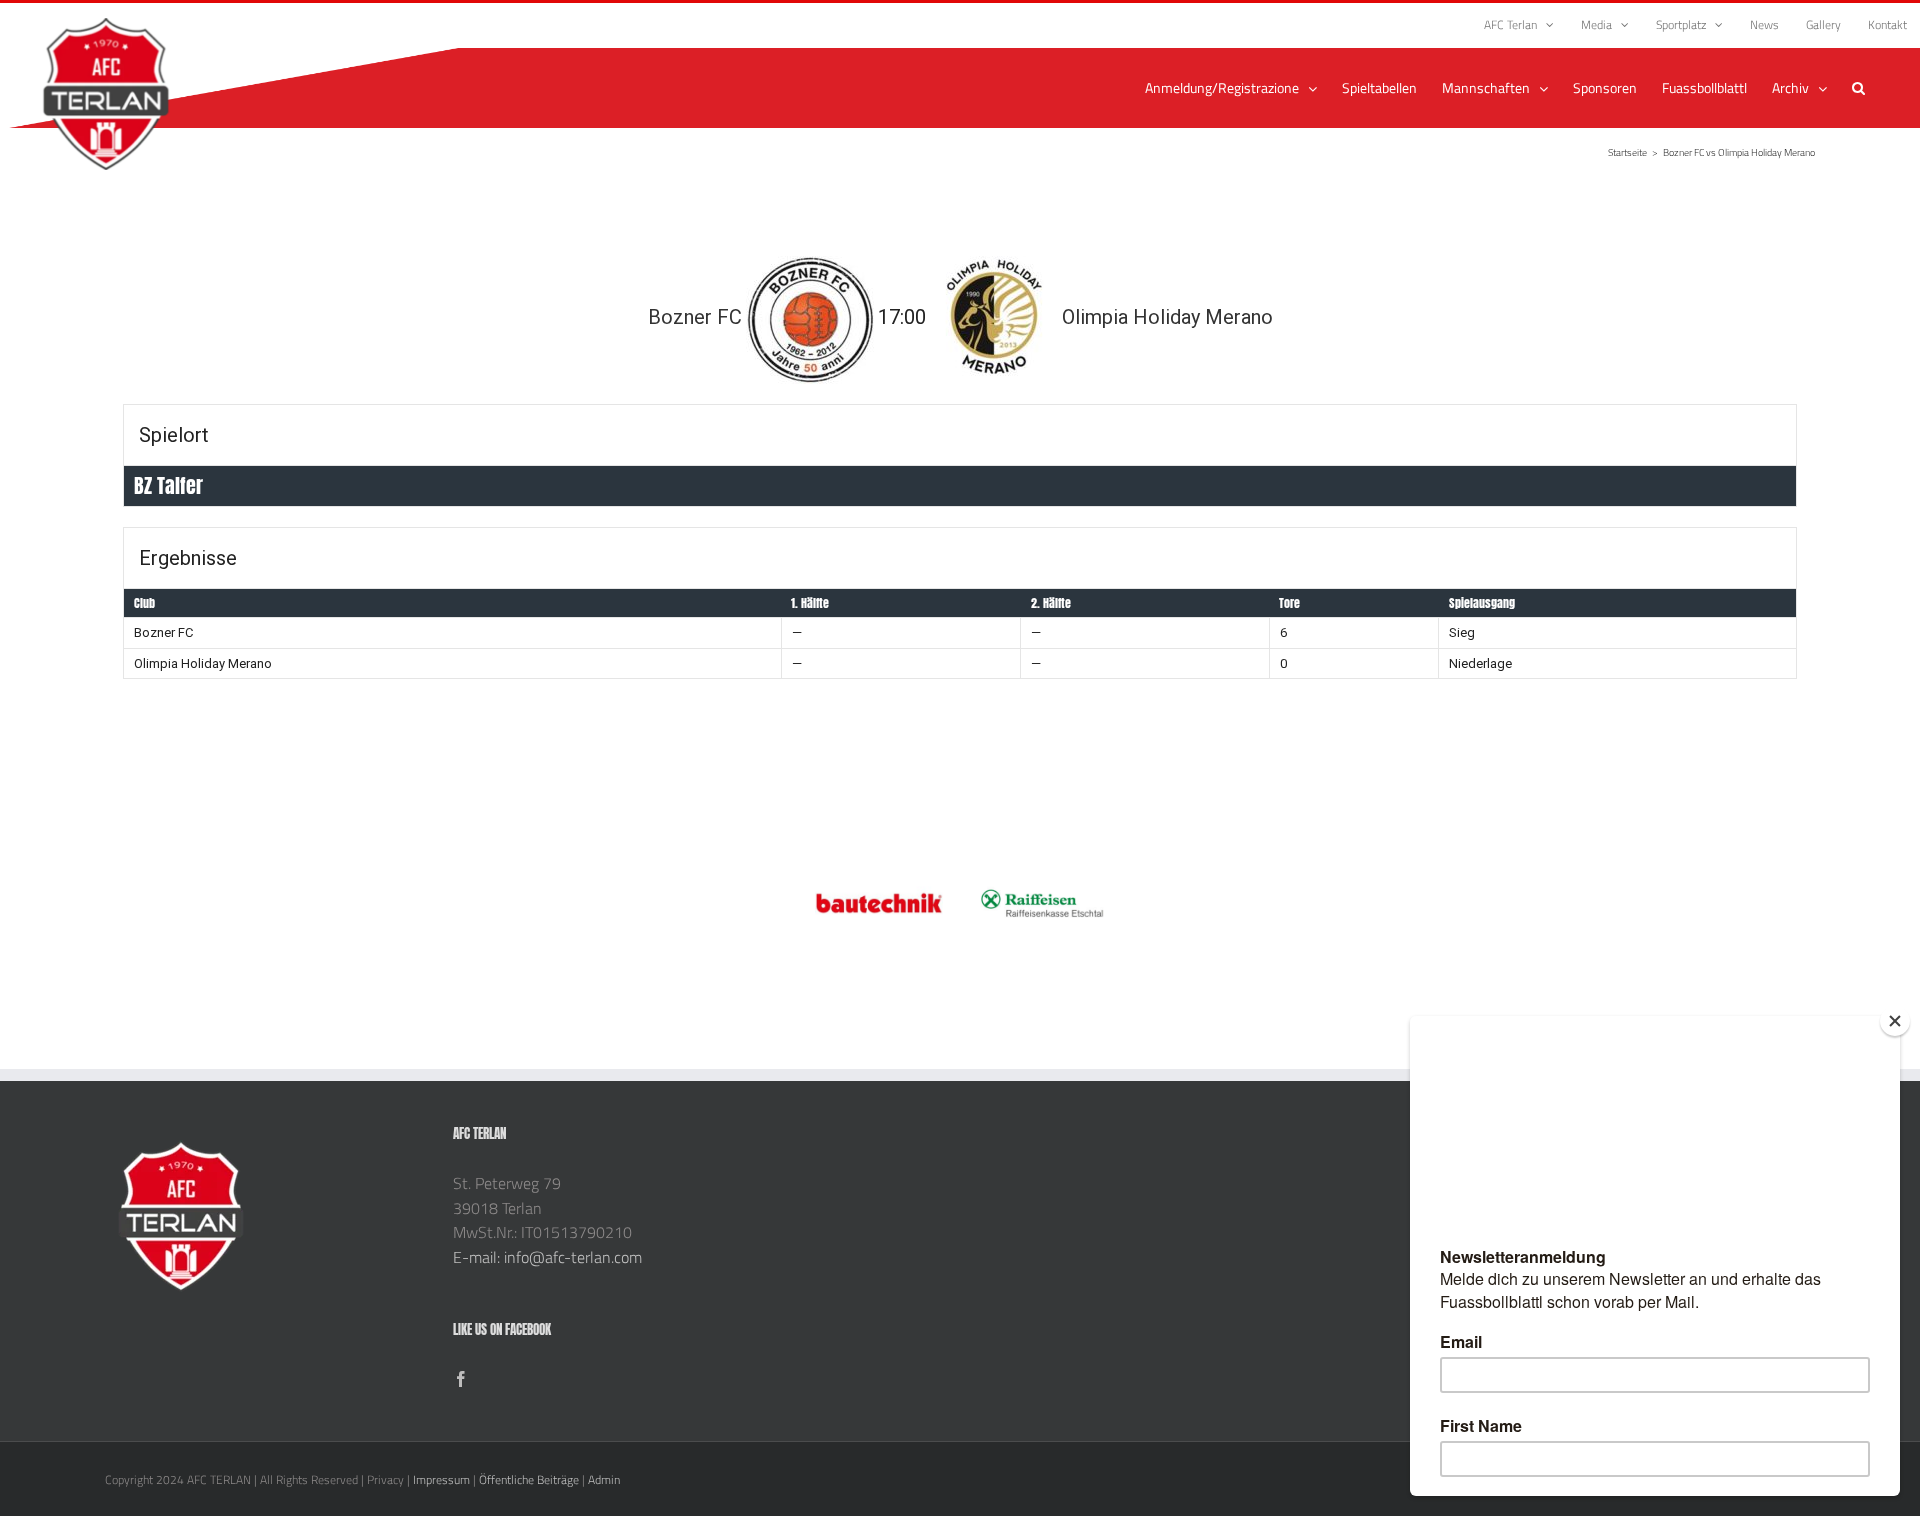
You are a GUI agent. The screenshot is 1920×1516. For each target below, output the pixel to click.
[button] (1858, 88)
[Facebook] (461, 1379)
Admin (604, 1479)
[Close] (1895, 1021)
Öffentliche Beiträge (529, 1479)
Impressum (441, 1479)
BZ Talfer (168, 485)
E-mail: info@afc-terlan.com (547, 1257)
